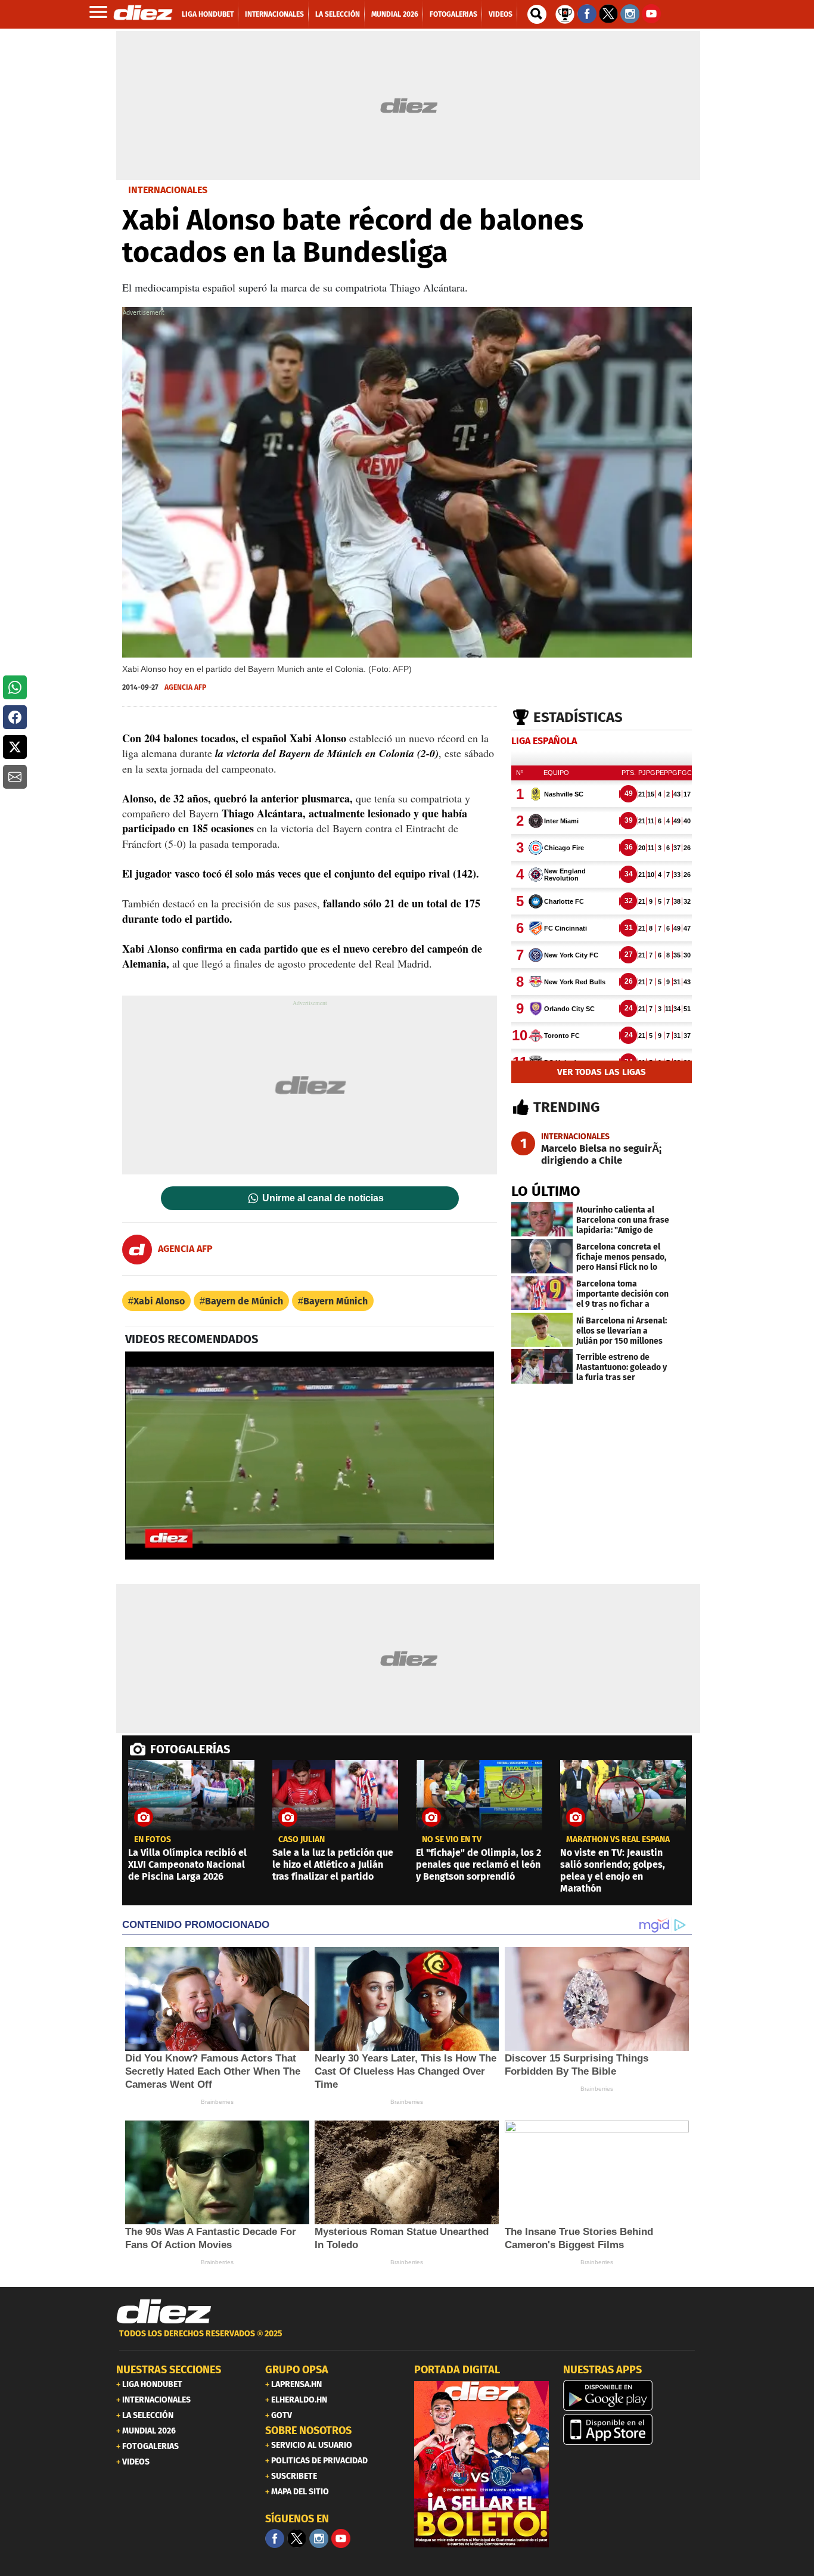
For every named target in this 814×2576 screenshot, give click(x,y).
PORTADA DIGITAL (457, 2370)
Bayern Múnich (335, 1301)
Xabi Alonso (159, 1301)
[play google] (630, 2395)
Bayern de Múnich (244, 1301)
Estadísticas (578, 717)
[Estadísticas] (565, 13)
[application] (310, 1455)
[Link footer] (164, 2312)
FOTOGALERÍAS (190, 1749)
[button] (15, 687)
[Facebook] (275, 2538)
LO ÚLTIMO (546, 1191)
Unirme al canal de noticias (323, 1198)
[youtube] (341, 2538)
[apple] (630, 2429)
